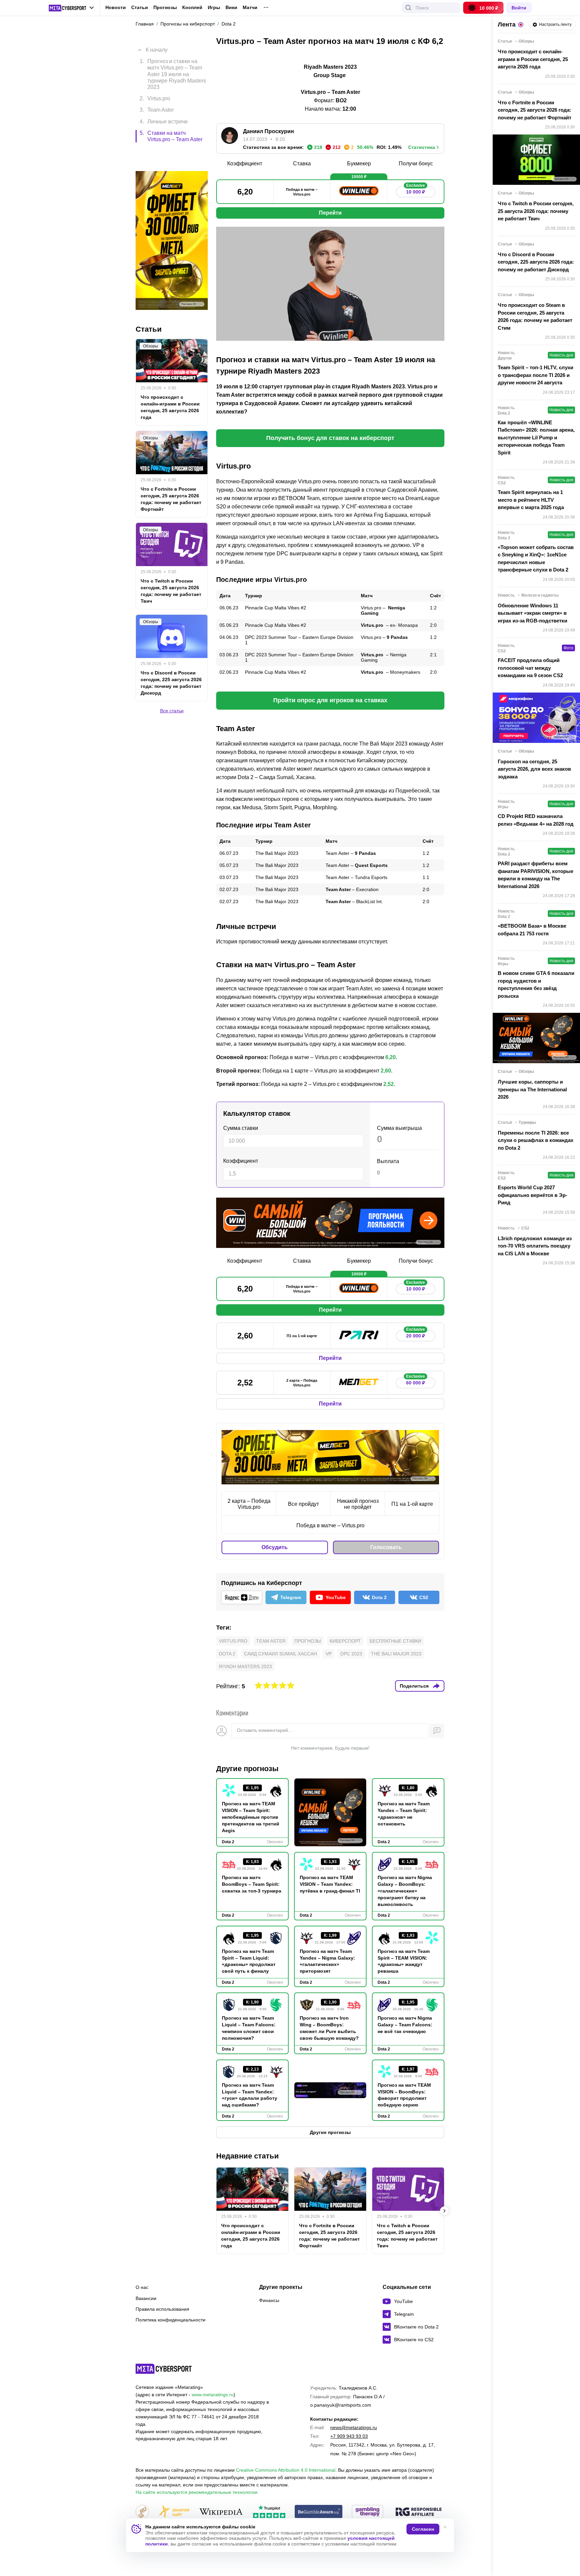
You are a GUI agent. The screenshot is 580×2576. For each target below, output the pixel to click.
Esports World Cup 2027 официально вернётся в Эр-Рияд (533, 1195)
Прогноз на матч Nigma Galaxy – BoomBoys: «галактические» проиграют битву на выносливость (405, 1891)
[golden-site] (174, 2512)
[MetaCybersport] (164, 2369)
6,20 (391, 1057)
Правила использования (162, 2309)
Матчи (250, 8)
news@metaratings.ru (354, 2427)
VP (329, 1654)
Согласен (423, 2529)
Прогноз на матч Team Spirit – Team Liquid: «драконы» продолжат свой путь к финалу (249, 1961)
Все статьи (172, 682)
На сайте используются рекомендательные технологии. (197, 2492)
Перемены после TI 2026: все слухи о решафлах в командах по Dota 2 (536, 1140)
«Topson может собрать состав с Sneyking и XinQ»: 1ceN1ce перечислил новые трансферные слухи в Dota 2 (536, 559)
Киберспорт (345, 1641)
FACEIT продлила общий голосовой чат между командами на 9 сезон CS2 (530, 668)
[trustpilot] (269, 2512)
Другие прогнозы (247, 1769)
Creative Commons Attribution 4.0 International (286, 2470)
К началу (157, 45)
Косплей (192, 8)
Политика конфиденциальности (171, 2320)
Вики (231, 8)
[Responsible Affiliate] (419, 2512)
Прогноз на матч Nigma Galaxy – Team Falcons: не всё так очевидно (405, 2025)
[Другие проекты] (71, 8)
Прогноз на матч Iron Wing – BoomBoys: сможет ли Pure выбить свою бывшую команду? (329, 2028)
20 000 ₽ (416, 1334)
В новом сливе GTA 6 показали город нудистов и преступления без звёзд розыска (536, 984)
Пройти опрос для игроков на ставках (330, 700)
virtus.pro (233, 1641)
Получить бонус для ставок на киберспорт (330, 438)
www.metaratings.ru (213, 2395)
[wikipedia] (221, 2512)
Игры (214, 8)
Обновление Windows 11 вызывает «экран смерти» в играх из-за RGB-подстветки (533, 613)
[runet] (142, 2512)
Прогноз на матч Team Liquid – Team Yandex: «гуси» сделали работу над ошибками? (250, 2095)
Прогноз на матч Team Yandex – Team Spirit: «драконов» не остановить (404, 1814)
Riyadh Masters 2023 (245, 1666)
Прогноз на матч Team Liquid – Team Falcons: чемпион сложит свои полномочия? (249, 2028)
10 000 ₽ (416, 190)
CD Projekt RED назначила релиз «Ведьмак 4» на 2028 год (536, 820)
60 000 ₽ (416, 1381)
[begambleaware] (319, 2512)
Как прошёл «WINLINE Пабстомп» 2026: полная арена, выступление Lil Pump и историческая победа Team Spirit (536, 437)
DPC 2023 (351, 1654)
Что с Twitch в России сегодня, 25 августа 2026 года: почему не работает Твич (407, 2236)
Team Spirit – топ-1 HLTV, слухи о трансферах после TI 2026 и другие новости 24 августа (536, 375)
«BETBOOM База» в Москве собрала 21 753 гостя (532, 930)
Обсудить (275, 1547)
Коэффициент (241, 1161)
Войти (519, 8)
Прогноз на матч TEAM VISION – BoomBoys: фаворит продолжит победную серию (404, 2095)
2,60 (386, 1071)
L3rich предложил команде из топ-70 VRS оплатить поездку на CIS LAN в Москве (535, 1246)
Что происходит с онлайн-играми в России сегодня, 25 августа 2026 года (251, 2236)
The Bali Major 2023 (396, 1654)
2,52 (389, 1084)
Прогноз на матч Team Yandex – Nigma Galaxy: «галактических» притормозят (327, 1961)
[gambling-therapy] (368, 2512)
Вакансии (146, 2298)
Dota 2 (227, 1654)
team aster (271, 1641)
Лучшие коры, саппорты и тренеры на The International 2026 (532, 1089)
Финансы (269, 2300)
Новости (116, 7)
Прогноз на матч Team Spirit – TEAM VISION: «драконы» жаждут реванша (404, 1961)
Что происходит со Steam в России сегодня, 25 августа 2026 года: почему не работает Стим (535, 316)
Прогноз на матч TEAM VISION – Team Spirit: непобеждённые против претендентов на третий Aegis (251, 1817)
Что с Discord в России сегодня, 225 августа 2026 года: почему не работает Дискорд (171, 654)
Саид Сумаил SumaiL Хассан (280, 1654)
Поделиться (414, 1686)
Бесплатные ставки (395, 1641)
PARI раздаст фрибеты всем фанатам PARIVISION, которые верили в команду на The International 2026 (536, 875)
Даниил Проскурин (269, 131)
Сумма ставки (241, 1128)
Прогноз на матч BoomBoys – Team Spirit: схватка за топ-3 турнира (252, 1884)
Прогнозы (165, 7)
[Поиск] (408, 8)
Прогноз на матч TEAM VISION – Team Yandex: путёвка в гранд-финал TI (330, 1884)
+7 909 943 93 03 (349, 2436)
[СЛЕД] (444, 2211)
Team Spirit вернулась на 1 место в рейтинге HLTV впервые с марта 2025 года (531, 500)
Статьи (140, 7)
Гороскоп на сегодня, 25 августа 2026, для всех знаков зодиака (534, 769)
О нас (142, 2287)
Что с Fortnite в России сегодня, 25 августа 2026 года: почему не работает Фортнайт (329, 2236)
